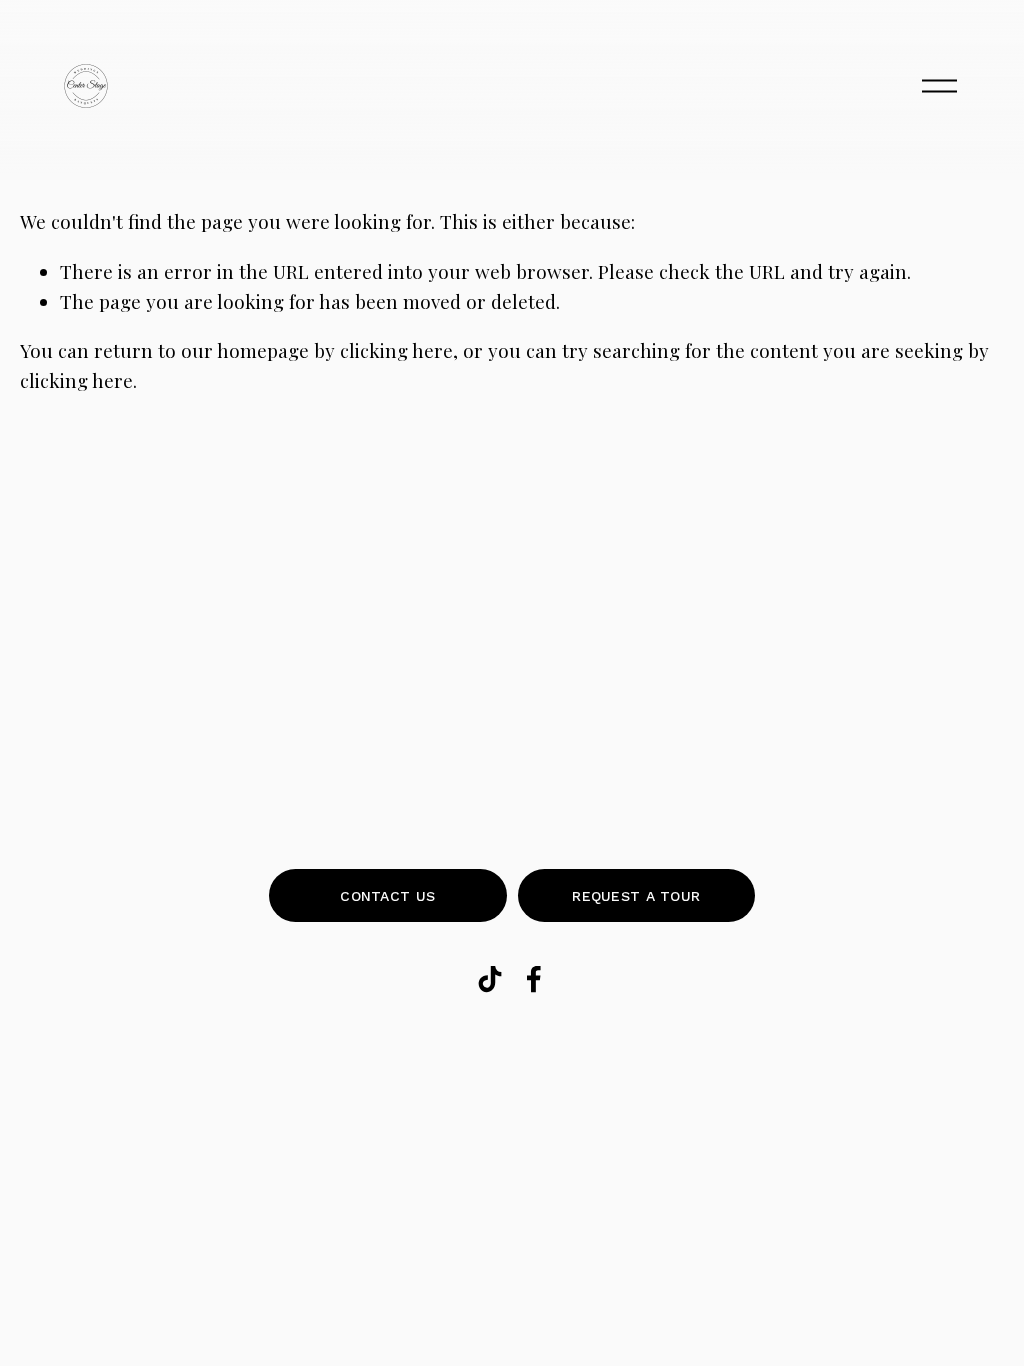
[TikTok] (490, 979)
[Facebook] (534, 979)
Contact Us (387, 896)
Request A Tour (636, 896)
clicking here (396, 350)
